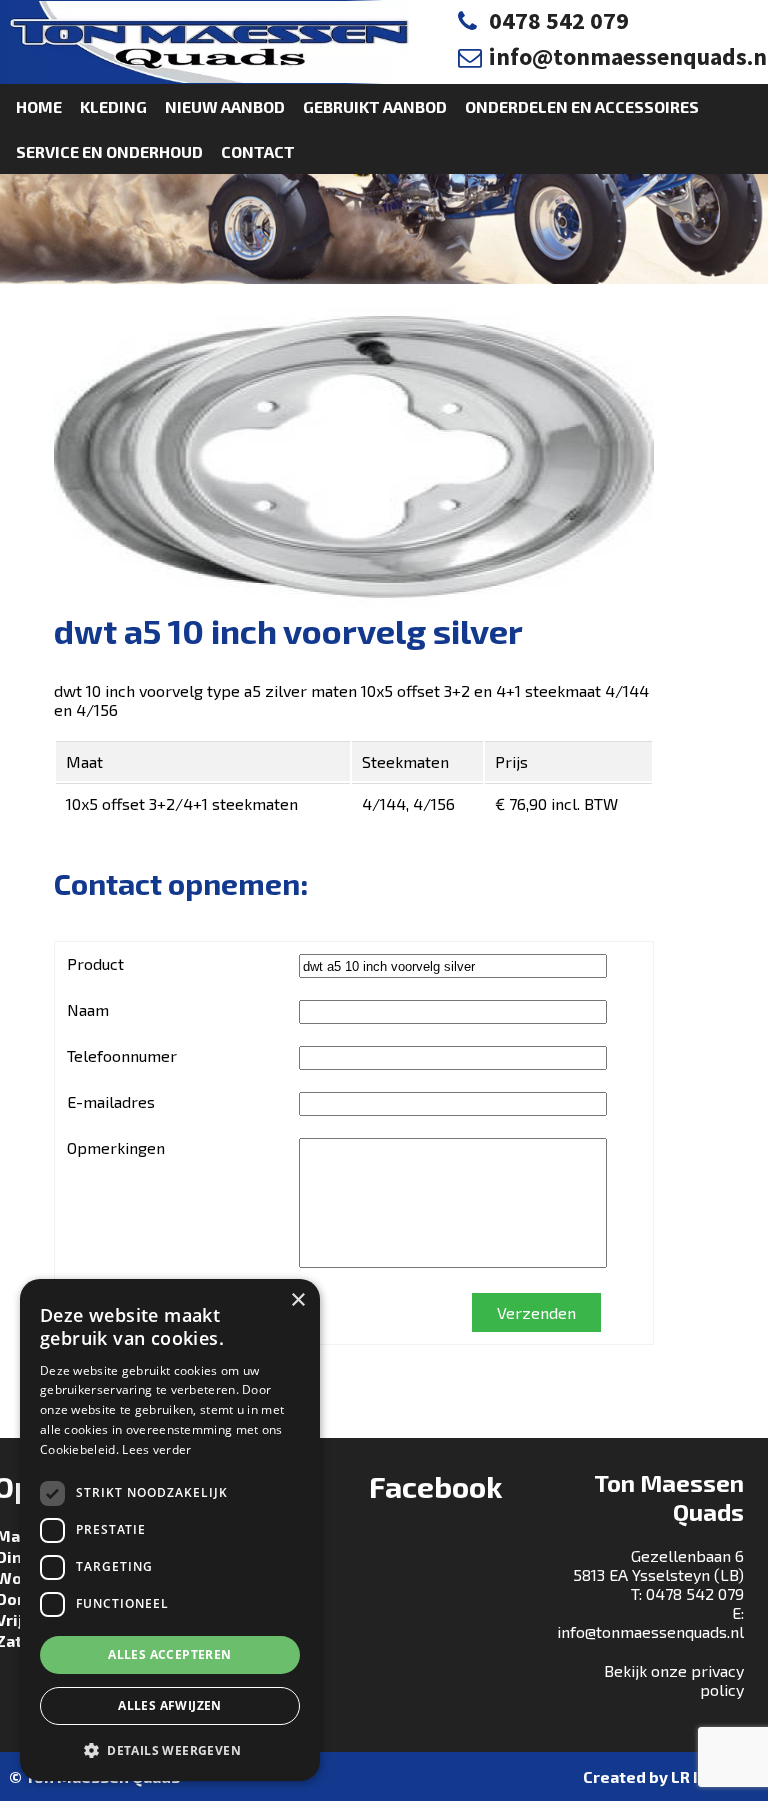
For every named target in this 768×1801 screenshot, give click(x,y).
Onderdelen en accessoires (582, 106)
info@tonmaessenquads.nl (650, 1631)
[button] (170, 1749)
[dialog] (170, 1530)
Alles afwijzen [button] (170, 1705)
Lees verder (156, 1449)
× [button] (297, 1300)
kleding (113, 106)
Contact (258, 151)
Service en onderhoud (109, 151)
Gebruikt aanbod (375, 106)
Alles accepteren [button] (169, 1654)
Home (39, 106)
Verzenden (536, 1312)
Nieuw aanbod (225, 106)
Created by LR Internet (671, 1776)
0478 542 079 (559, 20)
